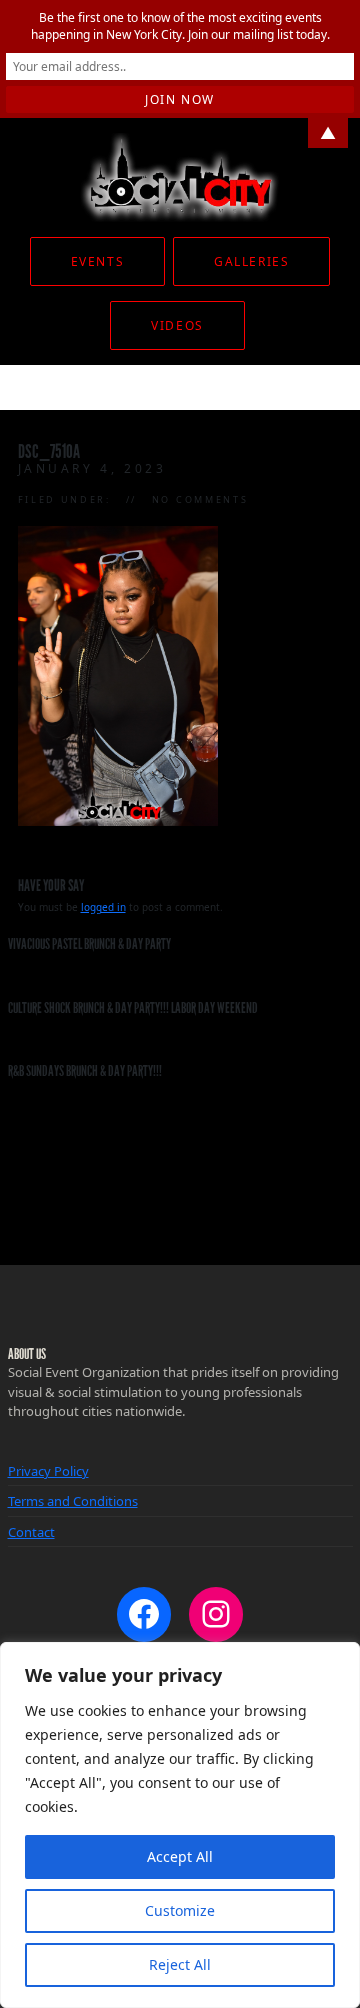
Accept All (180, 1856)
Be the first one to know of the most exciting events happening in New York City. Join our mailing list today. (180, 26)
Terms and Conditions (73, 1501)
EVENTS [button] (97, 261)
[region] (180, 1825)
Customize (180, 1910)
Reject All (180, 1964)
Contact (31, 1532)
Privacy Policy (48, 1471)
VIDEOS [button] (177, 325)
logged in (103, 907)
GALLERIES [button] (251, 261)
